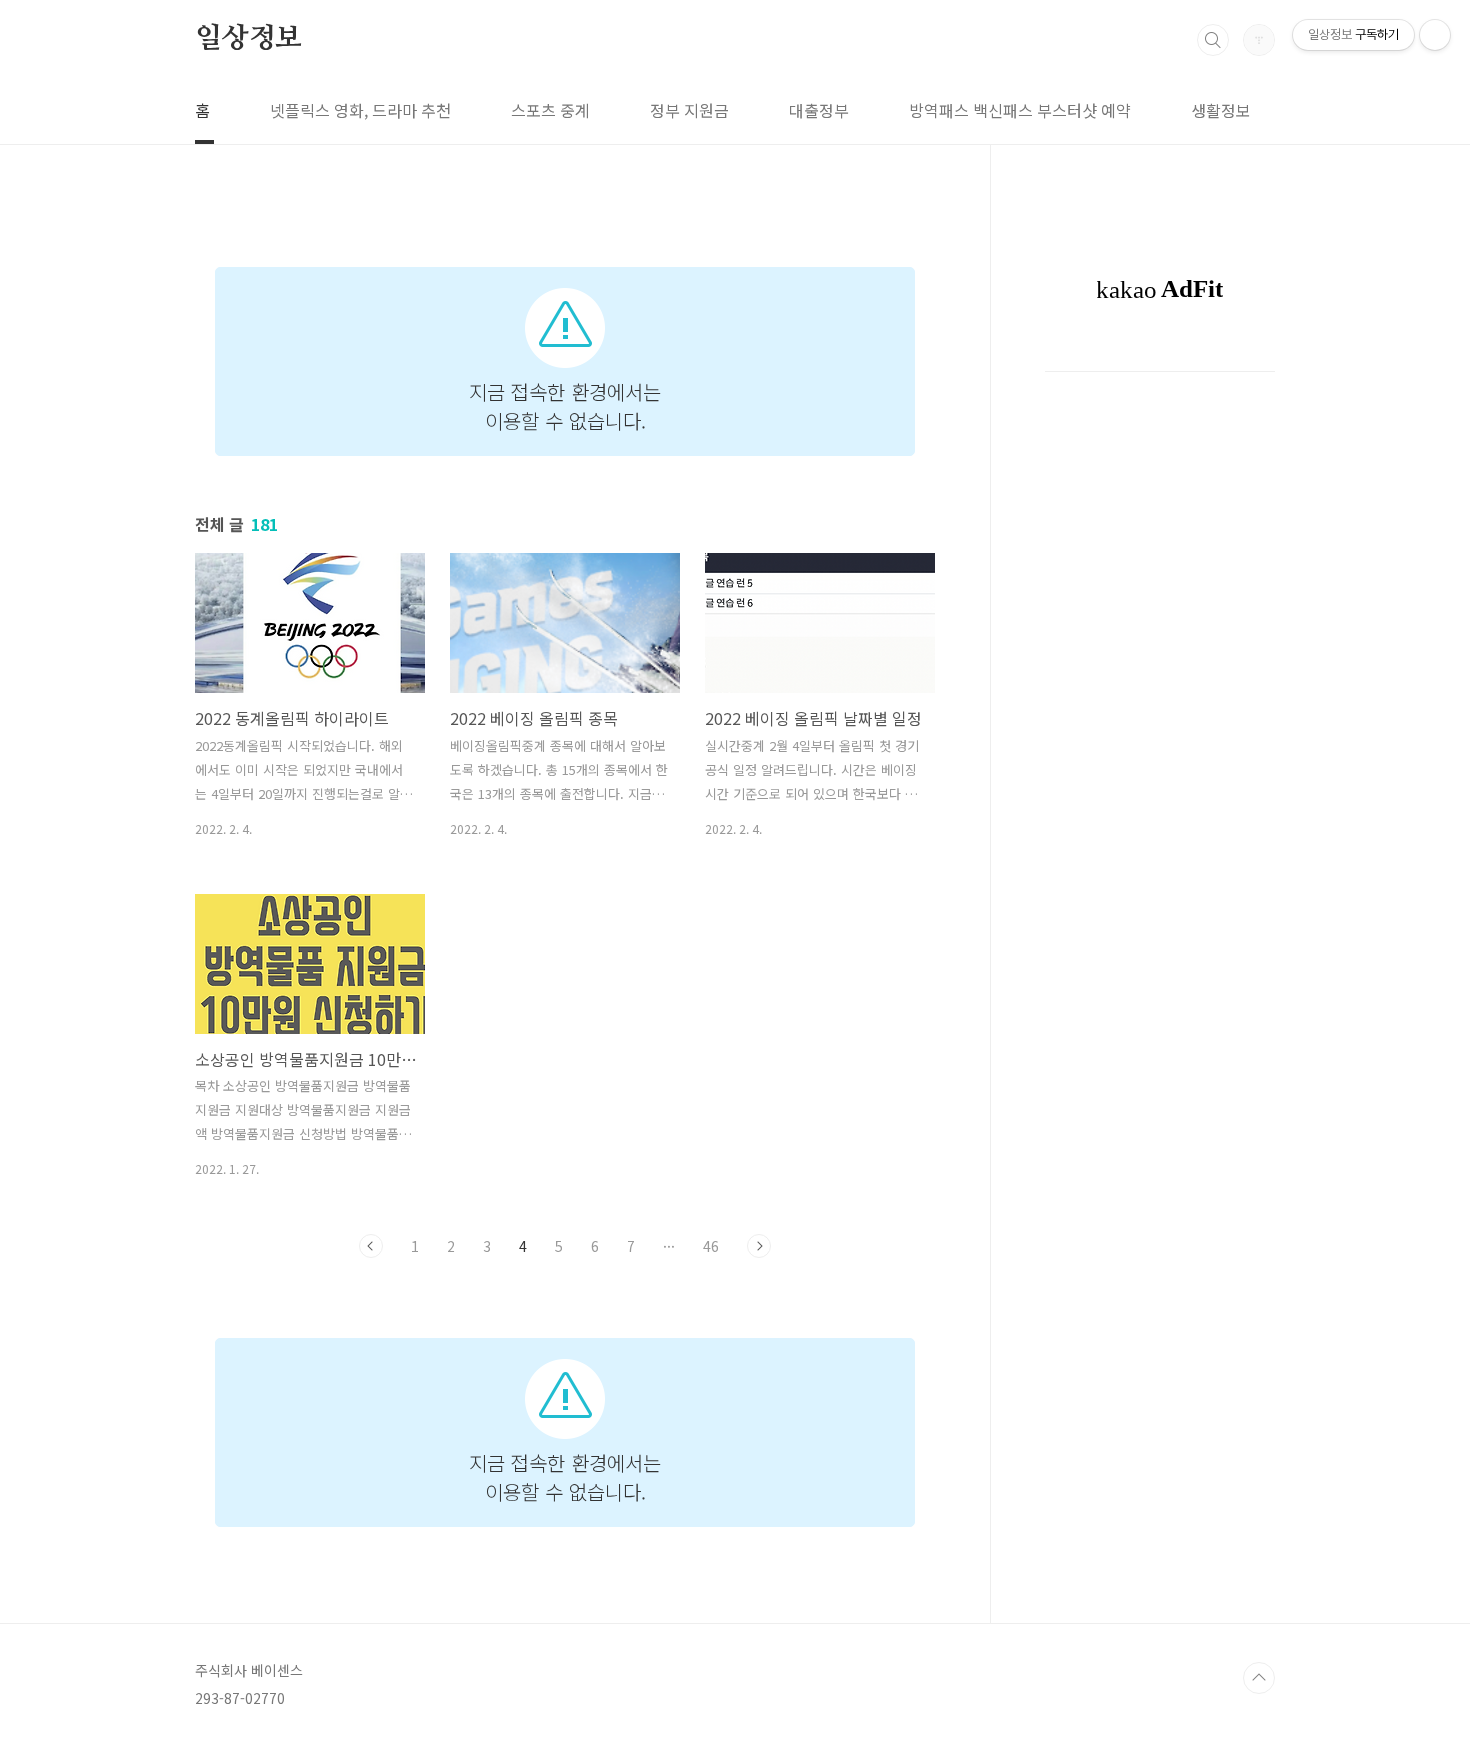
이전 (371, 1246)
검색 (1213, 40)
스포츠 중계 (550, 110)
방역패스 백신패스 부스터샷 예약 (1020, 110)
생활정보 (1221, 110)
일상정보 (248, 39)
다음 (759, 1246)
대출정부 (819, 110)
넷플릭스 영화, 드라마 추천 (360, 110)
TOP (1259, 1678)
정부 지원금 (689, 110)
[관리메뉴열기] (1435, 35)
